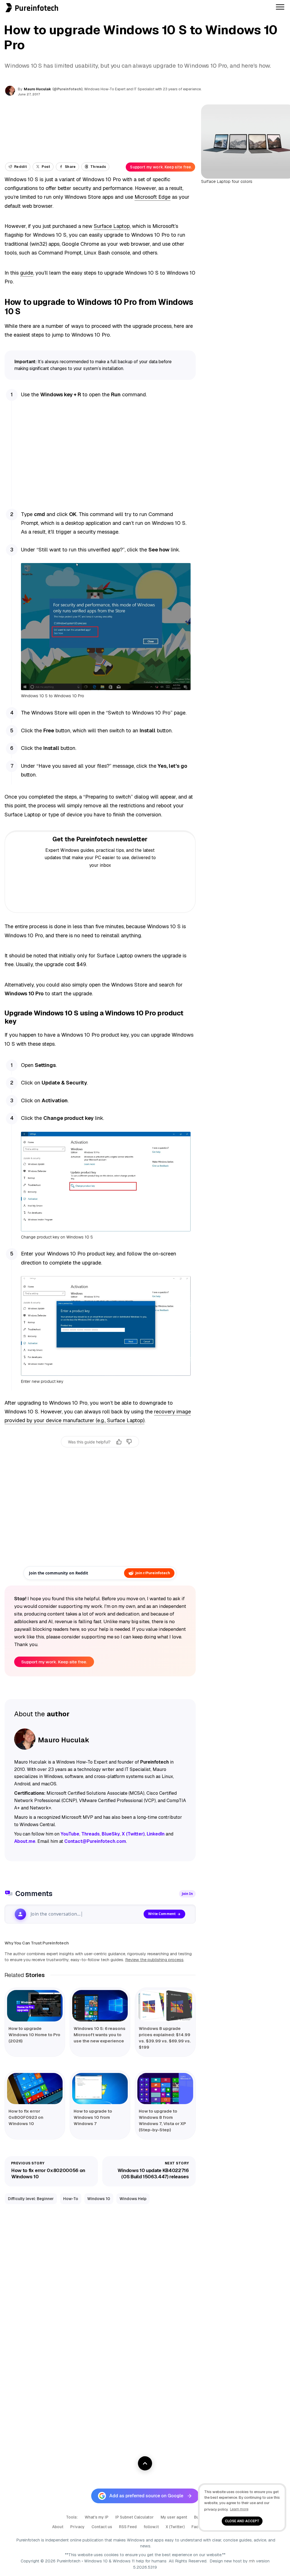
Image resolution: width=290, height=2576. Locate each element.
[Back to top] (145, 2463)
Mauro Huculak (37, 89)
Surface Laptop (112, 226)
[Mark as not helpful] (129, 1442)
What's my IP (97, 2517)
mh (252, 2561)
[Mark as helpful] (119, 1442)
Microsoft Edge (153, 197)
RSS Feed (128, 2527)
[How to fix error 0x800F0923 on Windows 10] (35, 2089)
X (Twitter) (175, 2527)
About (58, 2527)
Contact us (102, 2527)
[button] (2, 3)
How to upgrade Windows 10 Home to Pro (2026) (34, 2035)
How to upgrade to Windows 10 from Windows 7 (93, 2117)
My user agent (174, 2517)
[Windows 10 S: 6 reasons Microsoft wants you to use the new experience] (100, 2006)
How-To (71, 2199)
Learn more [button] (239, 2509)
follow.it (151, 2527)
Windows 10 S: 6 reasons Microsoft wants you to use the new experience (100, 2035)
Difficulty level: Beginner (31, 2199)
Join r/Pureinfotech (153, 1573)
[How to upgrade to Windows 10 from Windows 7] (100, 2089)
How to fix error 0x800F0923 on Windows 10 (26, 2117)
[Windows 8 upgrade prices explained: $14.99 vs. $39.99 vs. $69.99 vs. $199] (165, 2006)
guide (27, 273)
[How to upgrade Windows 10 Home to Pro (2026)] (35, 2006)
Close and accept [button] (242, 2521)
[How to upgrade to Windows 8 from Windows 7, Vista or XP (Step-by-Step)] (165, 2089)
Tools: (72, 2517)
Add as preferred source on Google (146, 2496)
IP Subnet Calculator (135, 2517)
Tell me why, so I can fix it (100, 1454)
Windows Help (133, 2199)
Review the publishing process (154, 1960)
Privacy (77, 2527)
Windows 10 (99, 2199)
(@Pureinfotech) (68, 89)
